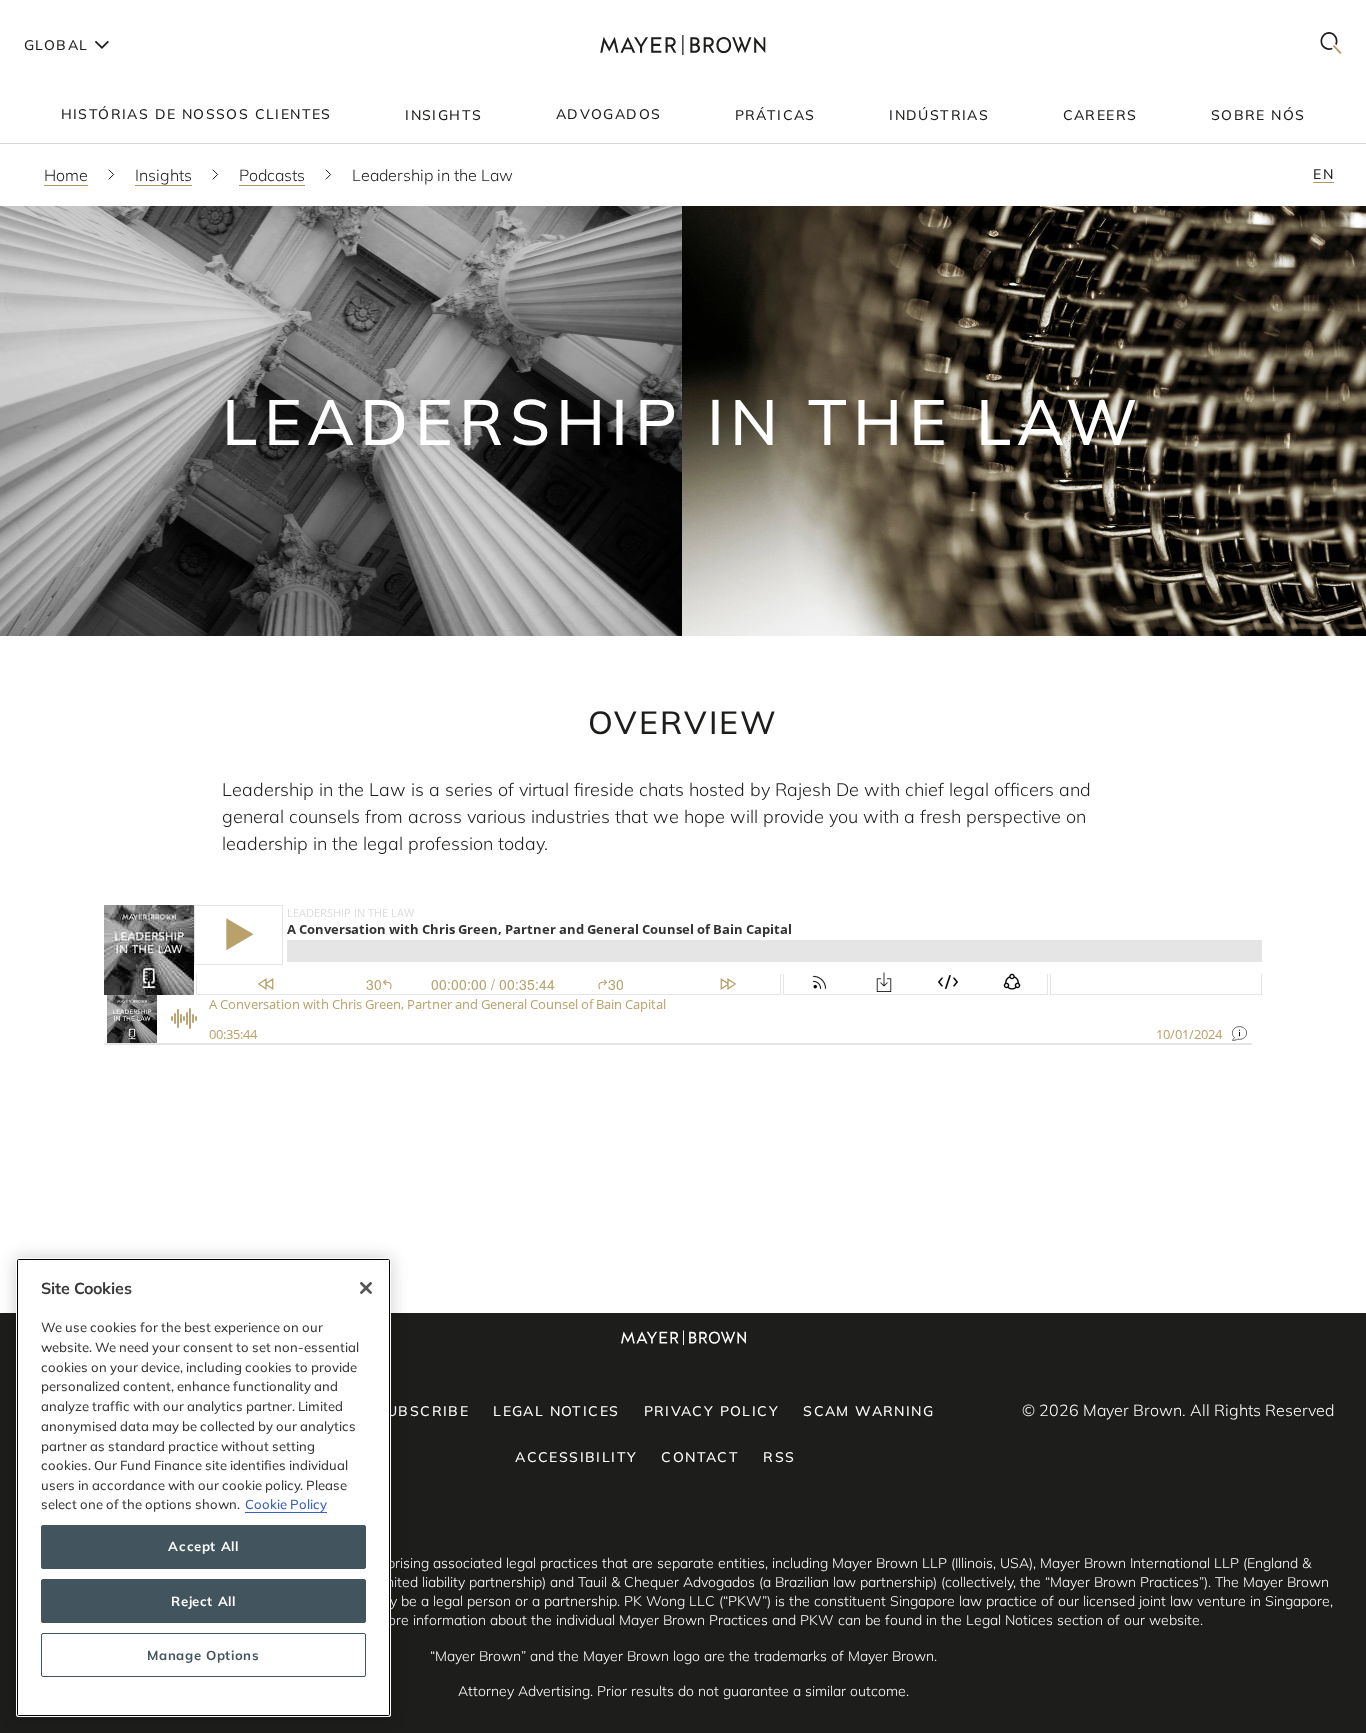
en (1323, 174)
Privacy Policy (712, 1411)
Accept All (203, 1547)
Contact (700, 1457)
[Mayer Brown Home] (682, 44)
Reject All (203, 1601)
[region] (203, 1487)
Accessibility (576, 1457)
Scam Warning (868, 1411)
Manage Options (203, 1655)
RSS (779, 1457)
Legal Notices (556, 1411)
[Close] (366, 1288)
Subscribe (423, 1411)
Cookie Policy (286, 1504)
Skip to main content (97, 16)
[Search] (1331, 44)
